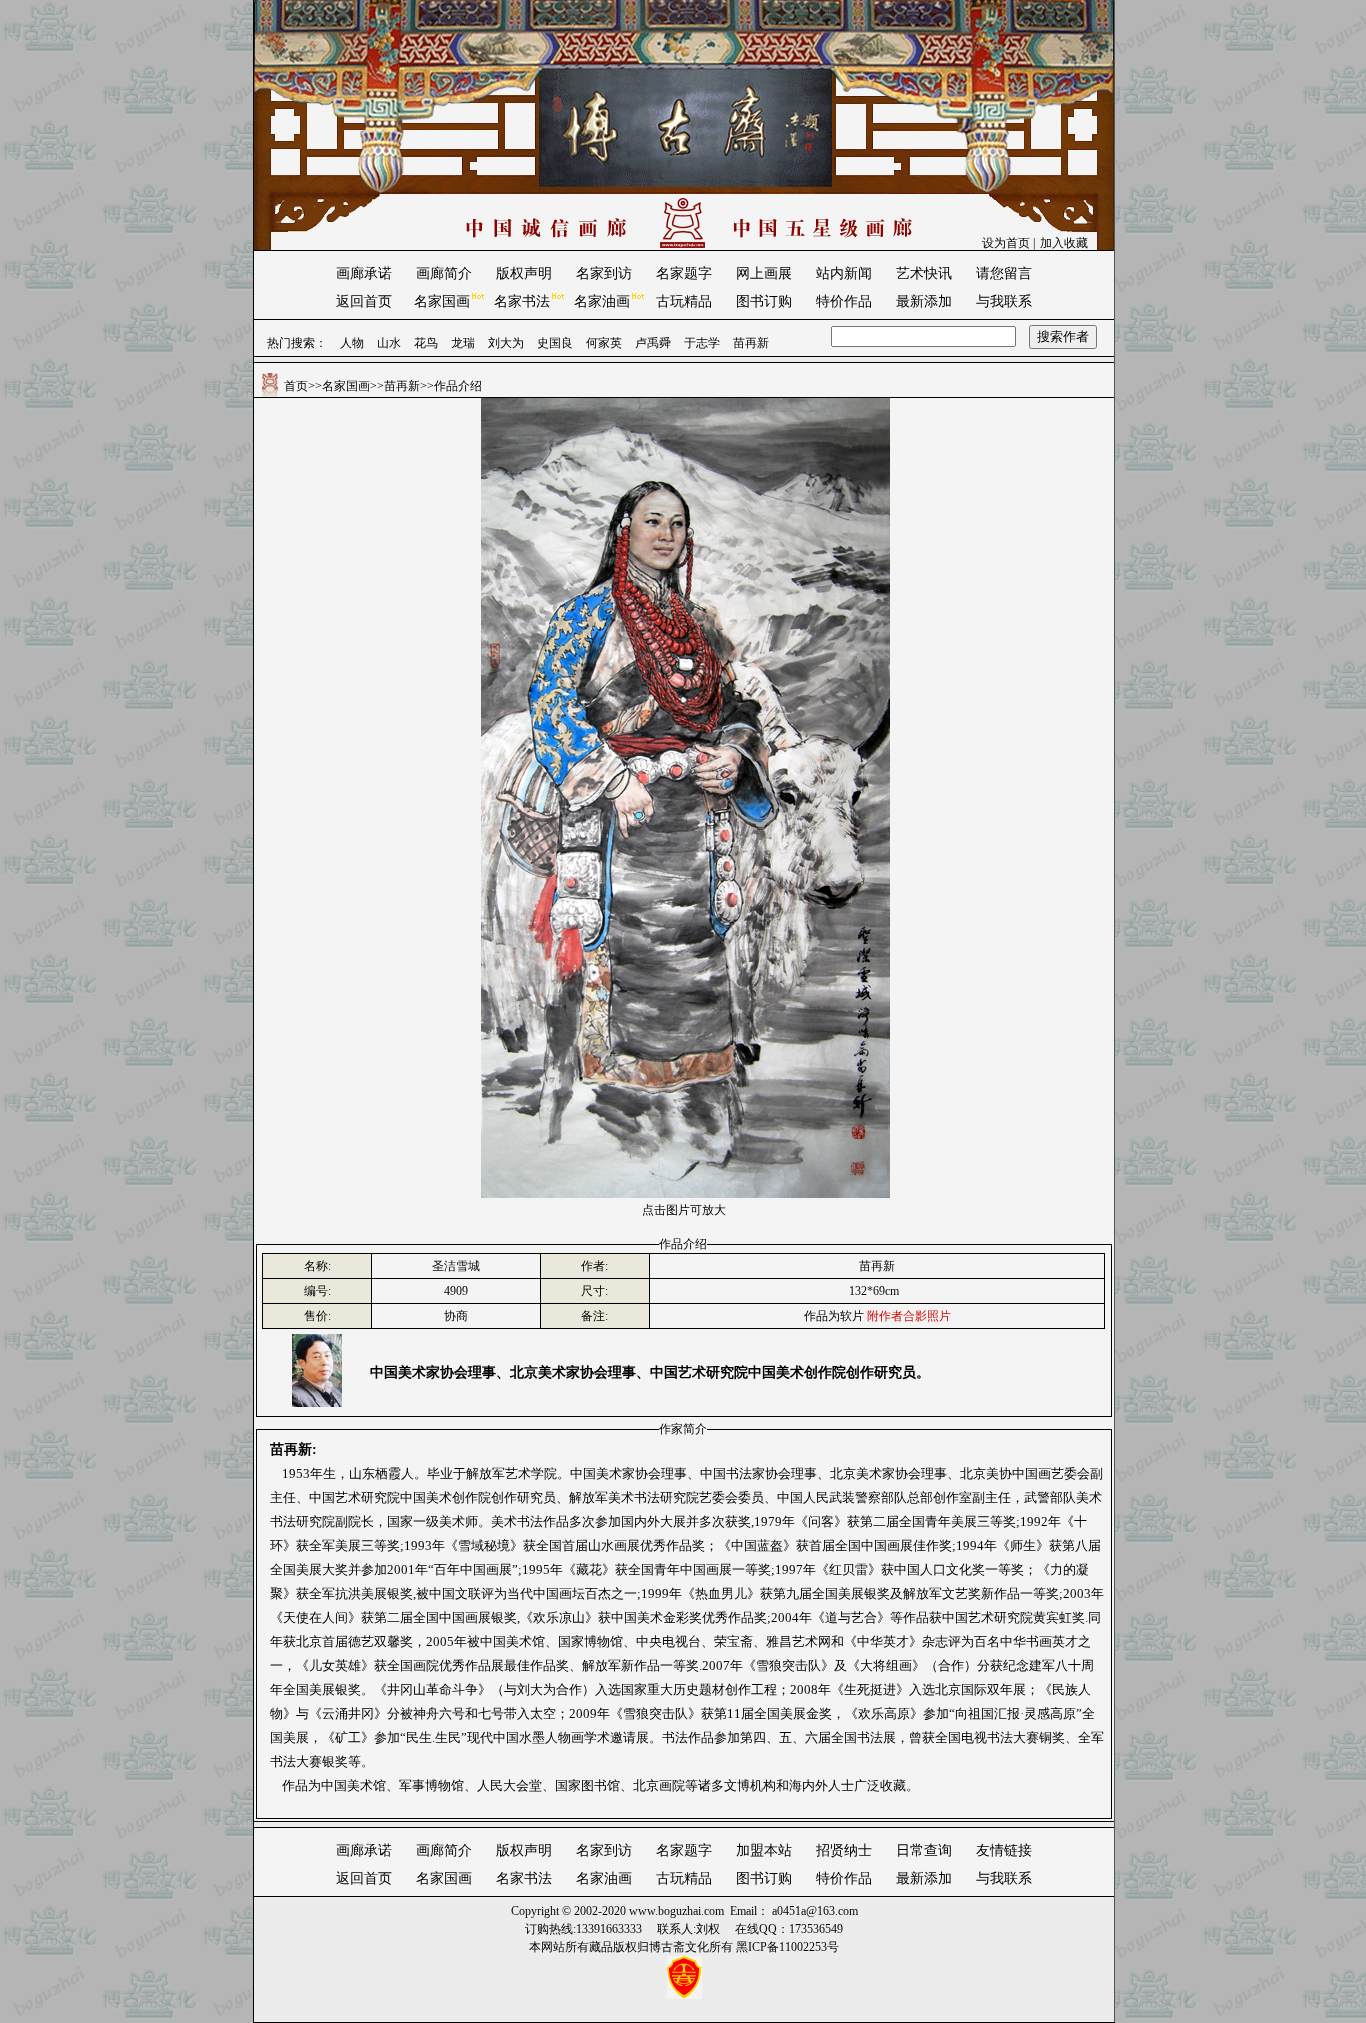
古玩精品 (684, 301)
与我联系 (1004, 301)
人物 (352, 343)
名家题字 (684, 273)
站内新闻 (844, 273)
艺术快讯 (924, 273)
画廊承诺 (364, 273)
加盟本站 (764, 1850)
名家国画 (442, 301)
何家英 (604, 343)
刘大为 (506, 343)
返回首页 (364, 301)
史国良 (555, 343)
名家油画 (602, 301)
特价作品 (844, 301)
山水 (389, 343)
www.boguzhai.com (676, 1911)
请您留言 (1004, 273)
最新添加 (924, 301)
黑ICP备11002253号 (787, 1947)
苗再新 (751, 343)
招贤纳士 (844, 1850)
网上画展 (764, 273)
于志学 (702, 343)
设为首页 (1006, 243)
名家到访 (604, 273)
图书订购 (764, 301)
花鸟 (426, 343)
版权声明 (524, 273)
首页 (296, 386)
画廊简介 (444, 273)
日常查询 (924, 1850)
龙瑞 (463, 343)
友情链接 (1004, 1850)
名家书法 (522, 301)
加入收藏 (1064, 243)
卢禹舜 (653, 343)
